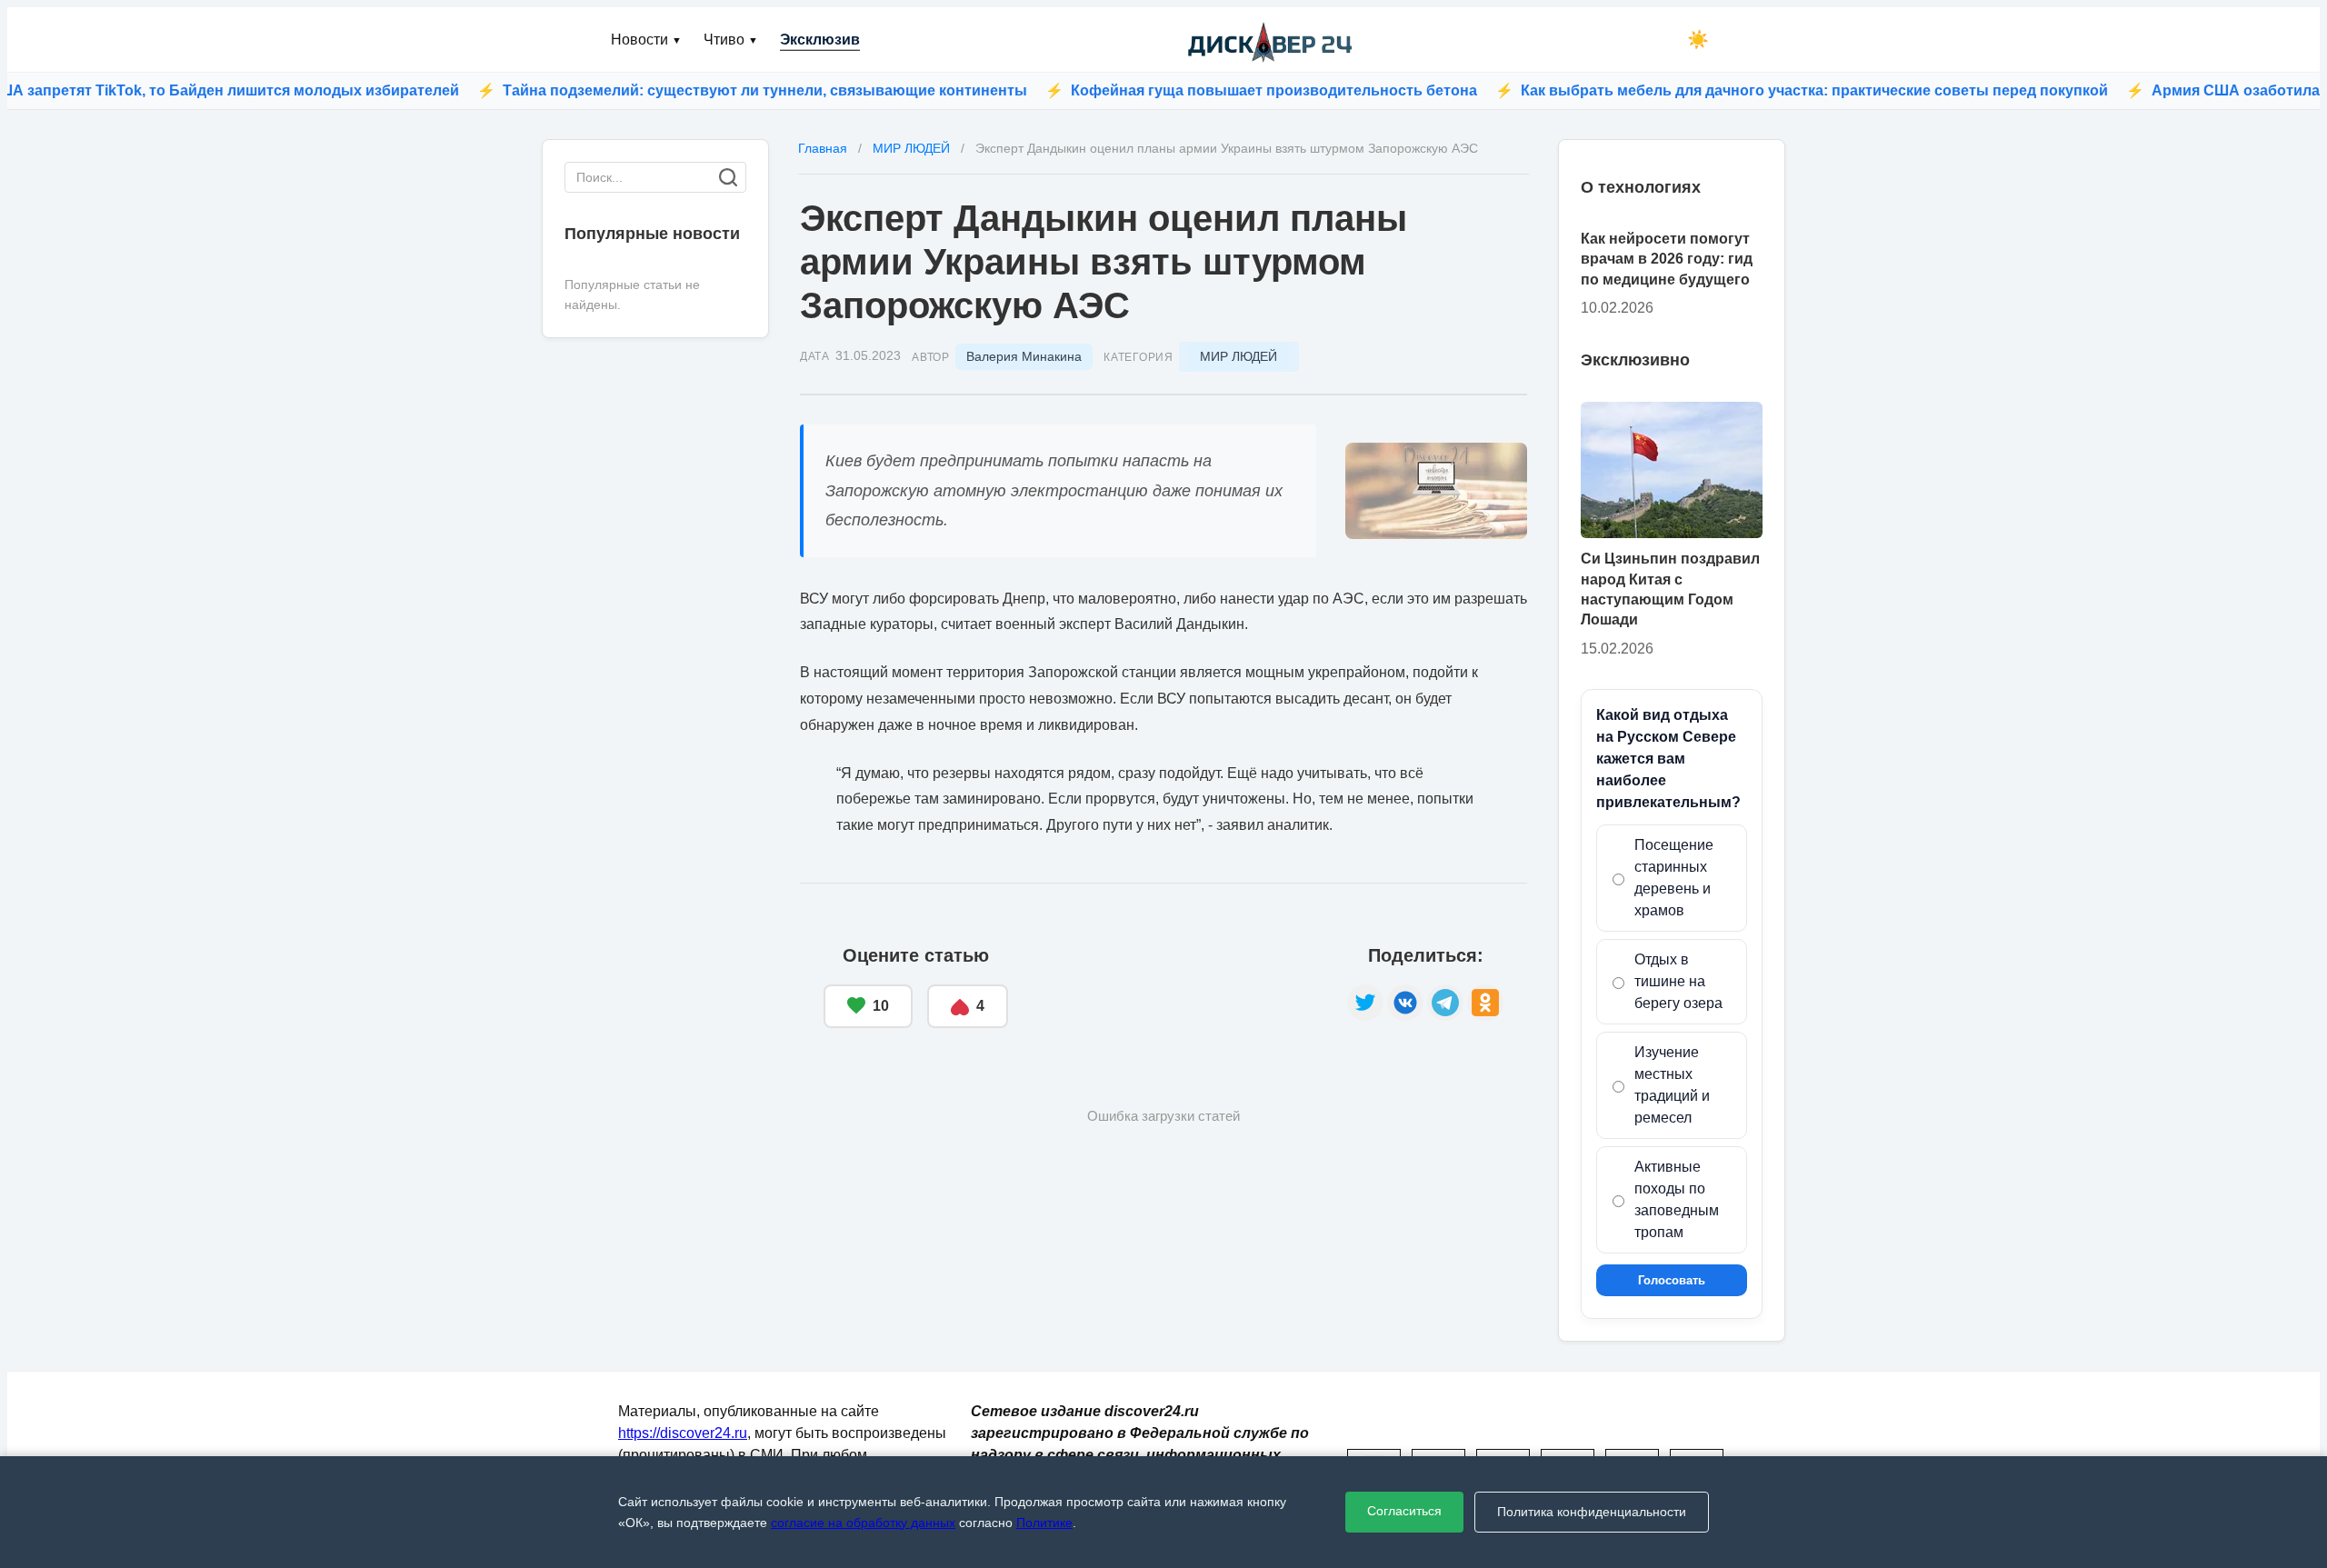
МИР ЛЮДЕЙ (1238, 356)
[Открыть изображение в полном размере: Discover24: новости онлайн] (1436, 491)
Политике (1044, 1523)
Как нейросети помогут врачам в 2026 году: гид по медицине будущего (1667, 259)
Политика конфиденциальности (1592, 1512)
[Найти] (728, 177)
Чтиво (731, 40)
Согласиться (1404, 1511)
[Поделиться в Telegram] (1445, 1003)
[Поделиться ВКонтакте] (1405, 1003)
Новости (646, 40)
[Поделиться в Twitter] (1365, 1003)
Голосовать (1672, 1280)
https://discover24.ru (683, 1433)
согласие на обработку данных (863, 1523)
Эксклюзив (820, 40)
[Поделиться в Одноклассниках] (1485, 1003)
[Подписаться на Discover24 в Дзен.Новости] (1178, 987)
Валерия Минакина (1024, 356)
